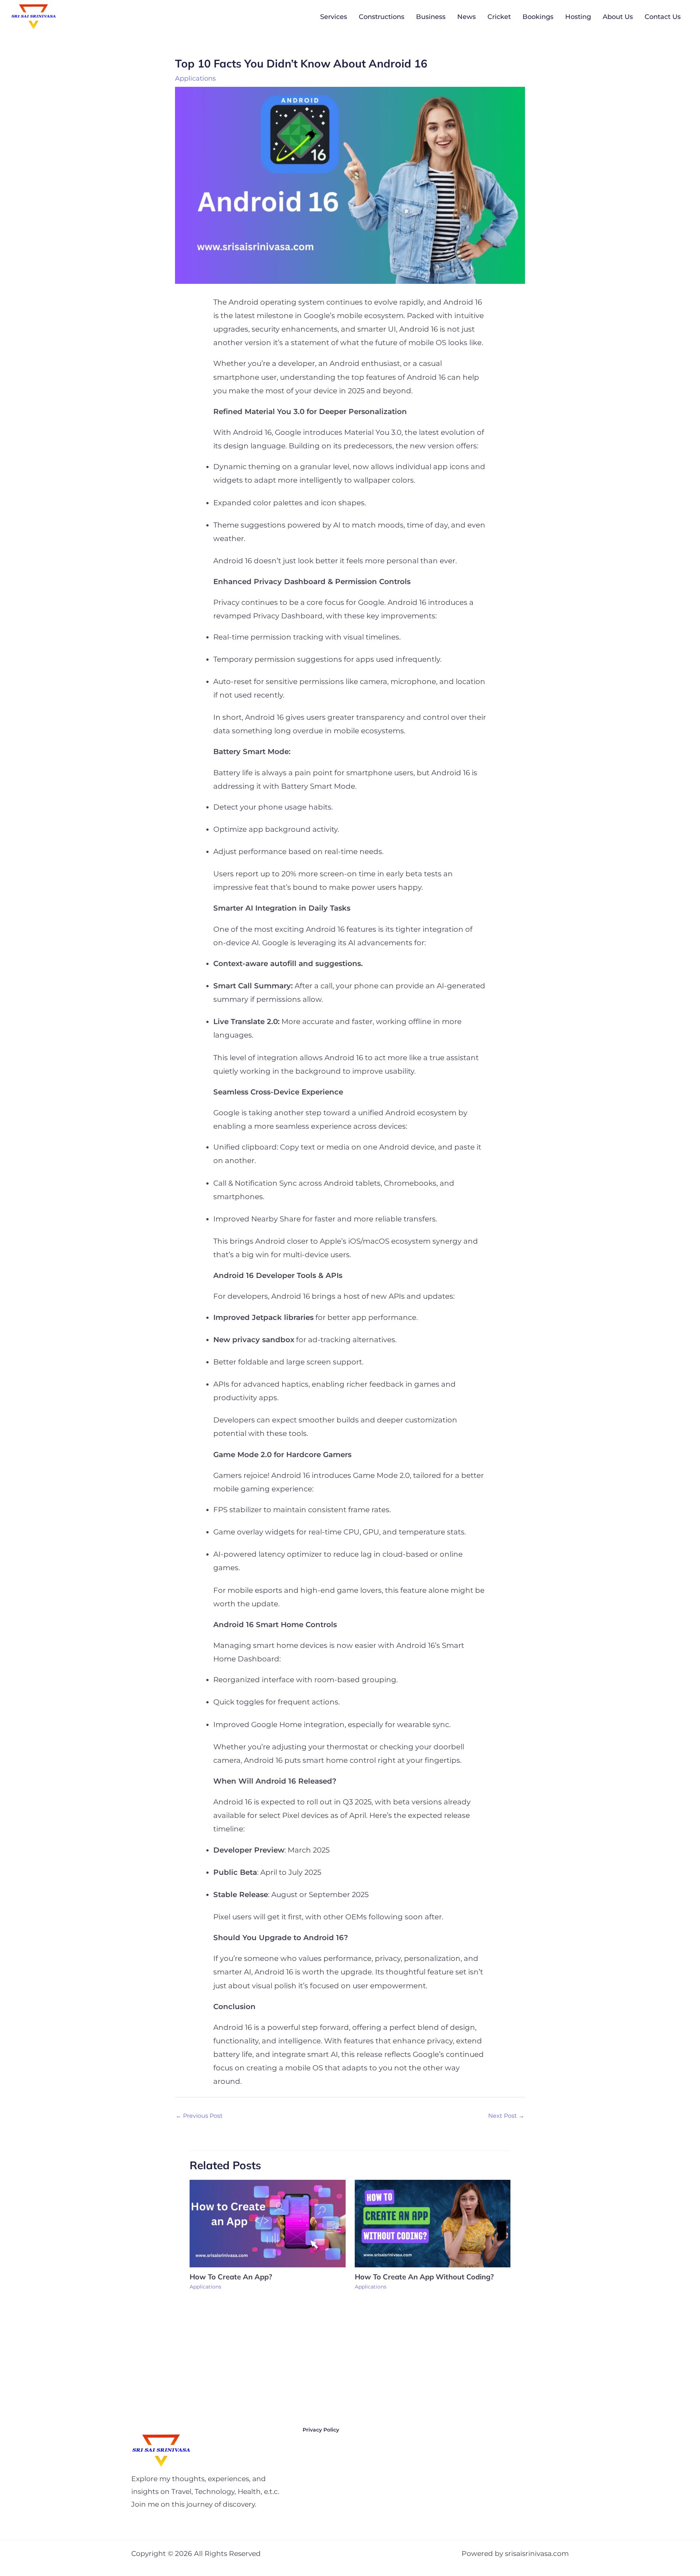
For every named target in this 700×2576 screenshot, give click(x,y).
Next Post (506, 2116)
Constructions (382, 17)
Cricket (499, 17)
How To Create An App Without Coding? (425, 2277)
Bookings (538, 17)
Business (431, 17)
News (466, 17)
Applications (195, 78)
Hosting (578, 17)
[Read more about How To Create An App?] (268, 2223)
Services (334, 17)
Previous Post (199, 2116)
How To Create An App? (231, 2277)
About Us (618, 17)
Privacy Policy (321, 2430)
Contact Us (663, 17)
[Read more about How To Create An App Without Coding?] (433, 2223)
